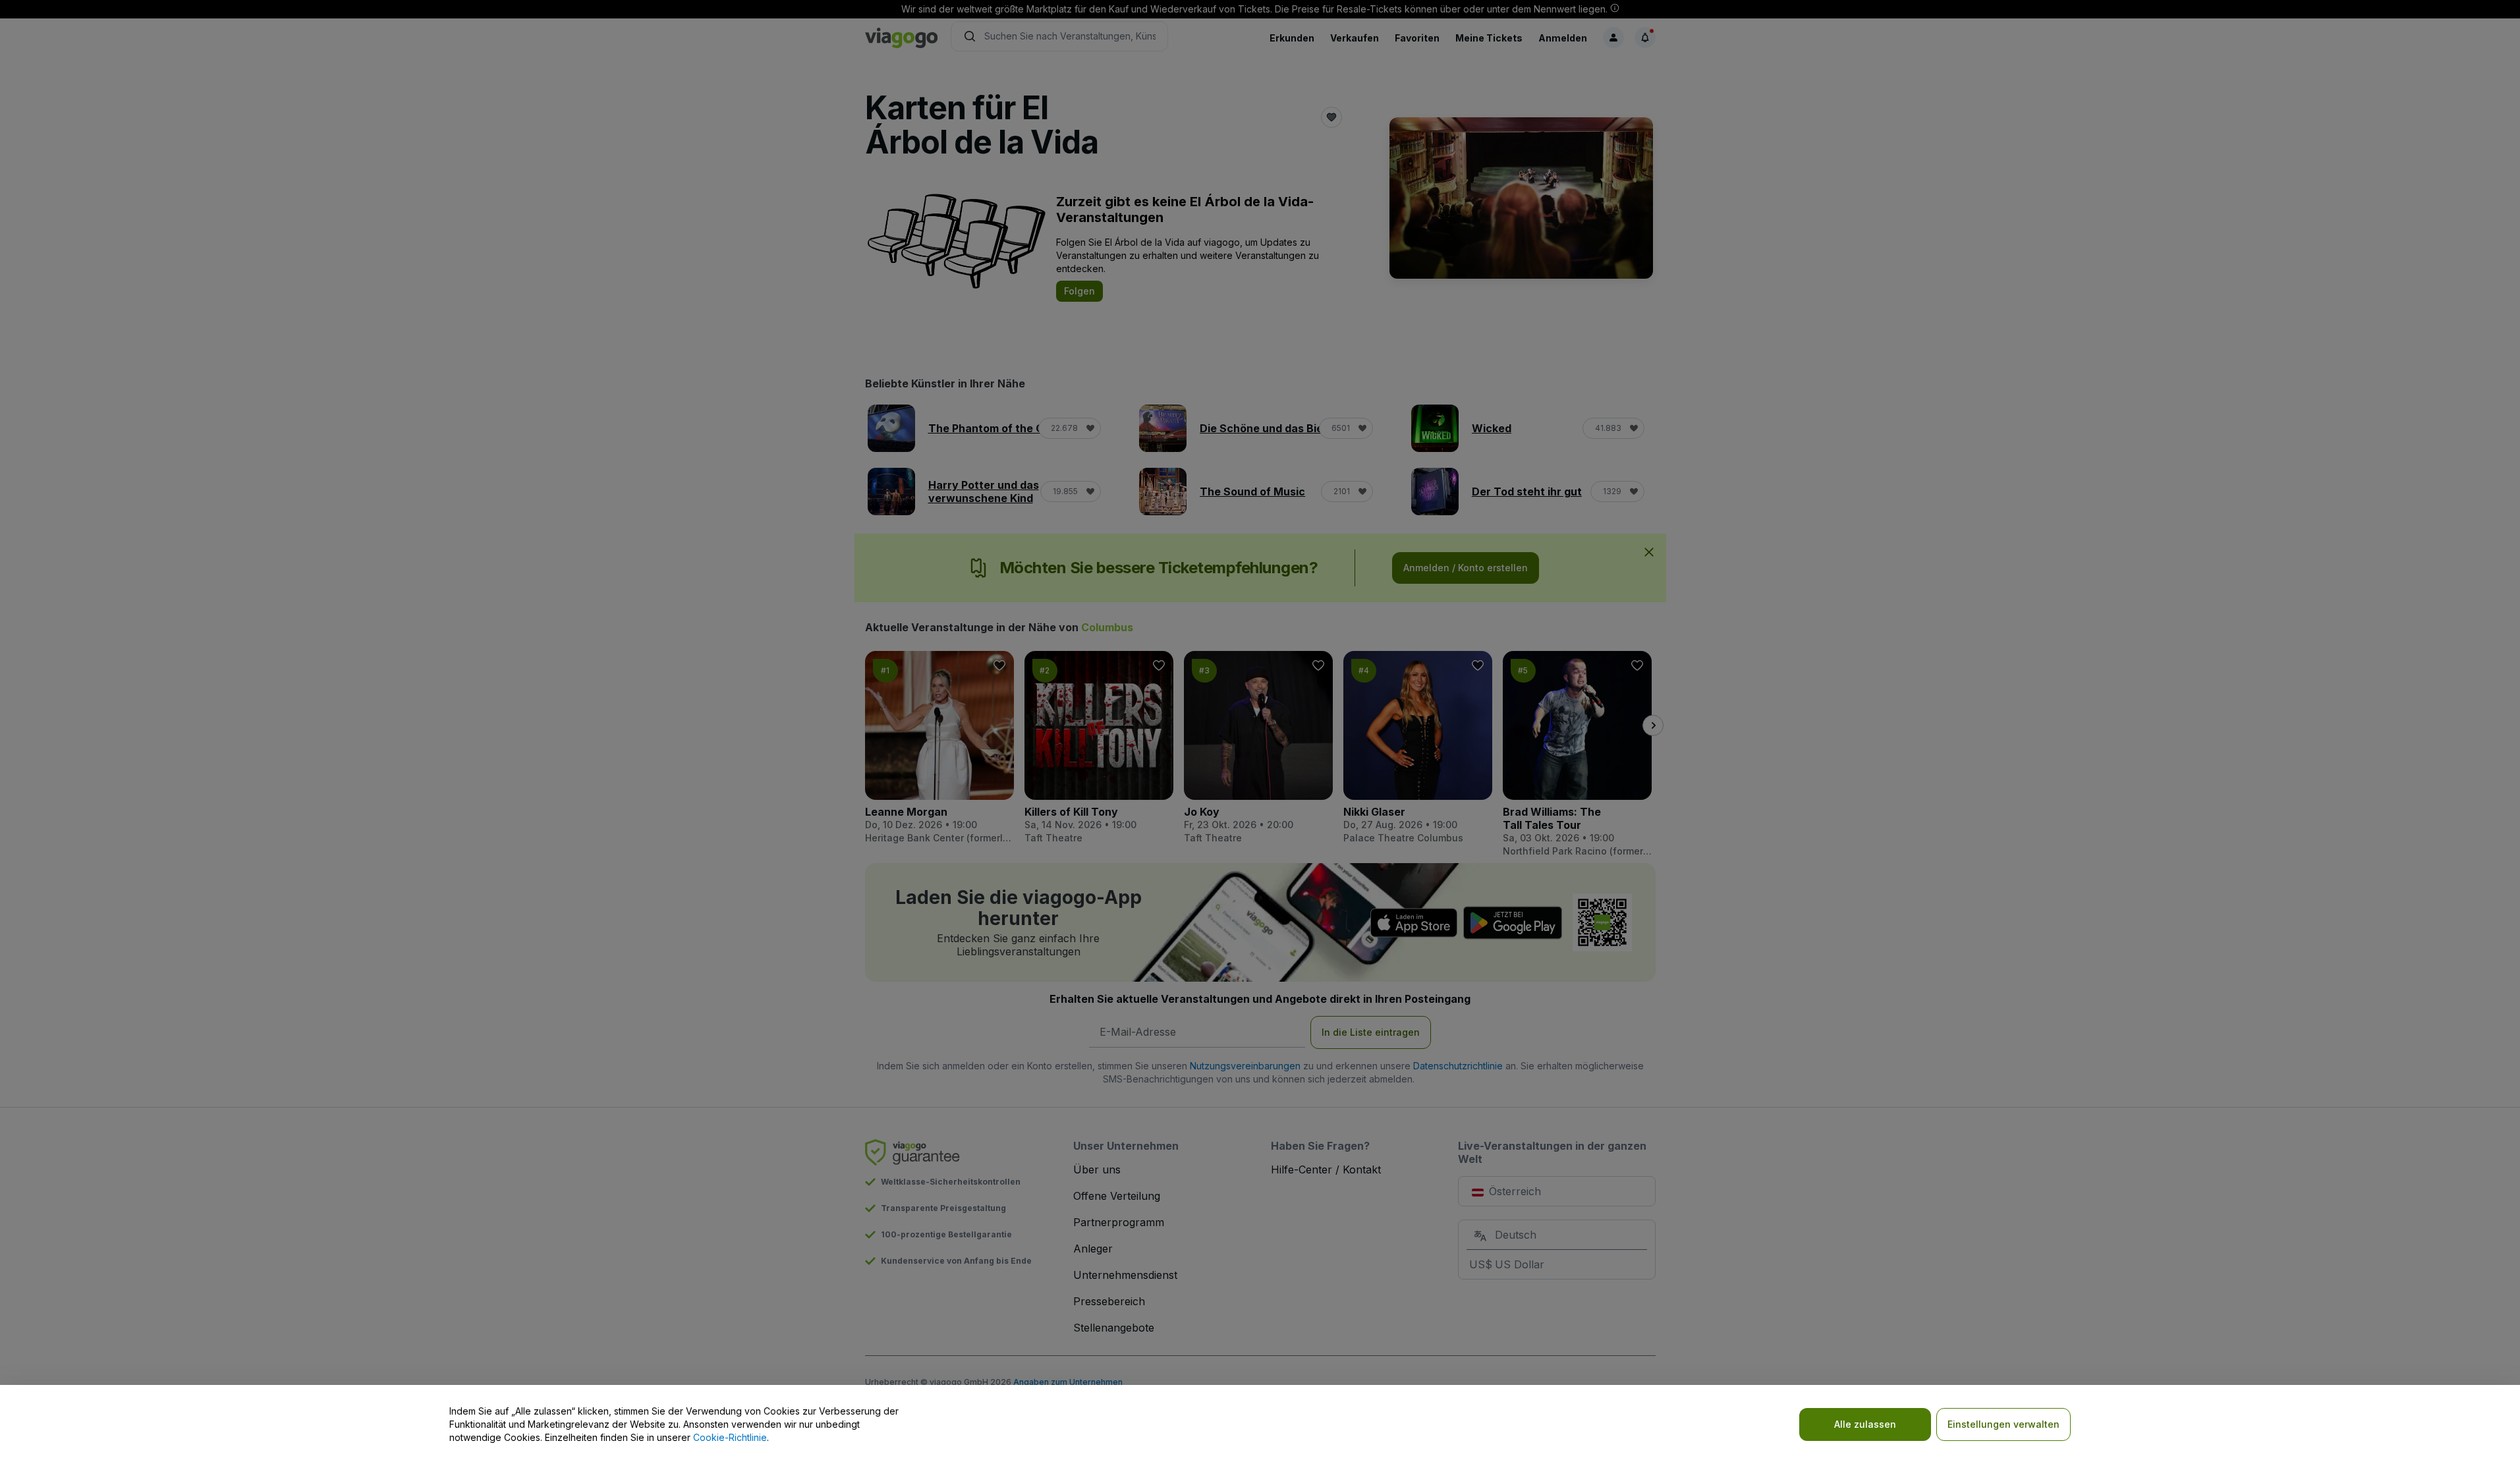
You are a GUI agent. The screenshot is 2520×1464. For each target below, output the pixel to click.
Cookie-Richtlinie (730, 1437)
